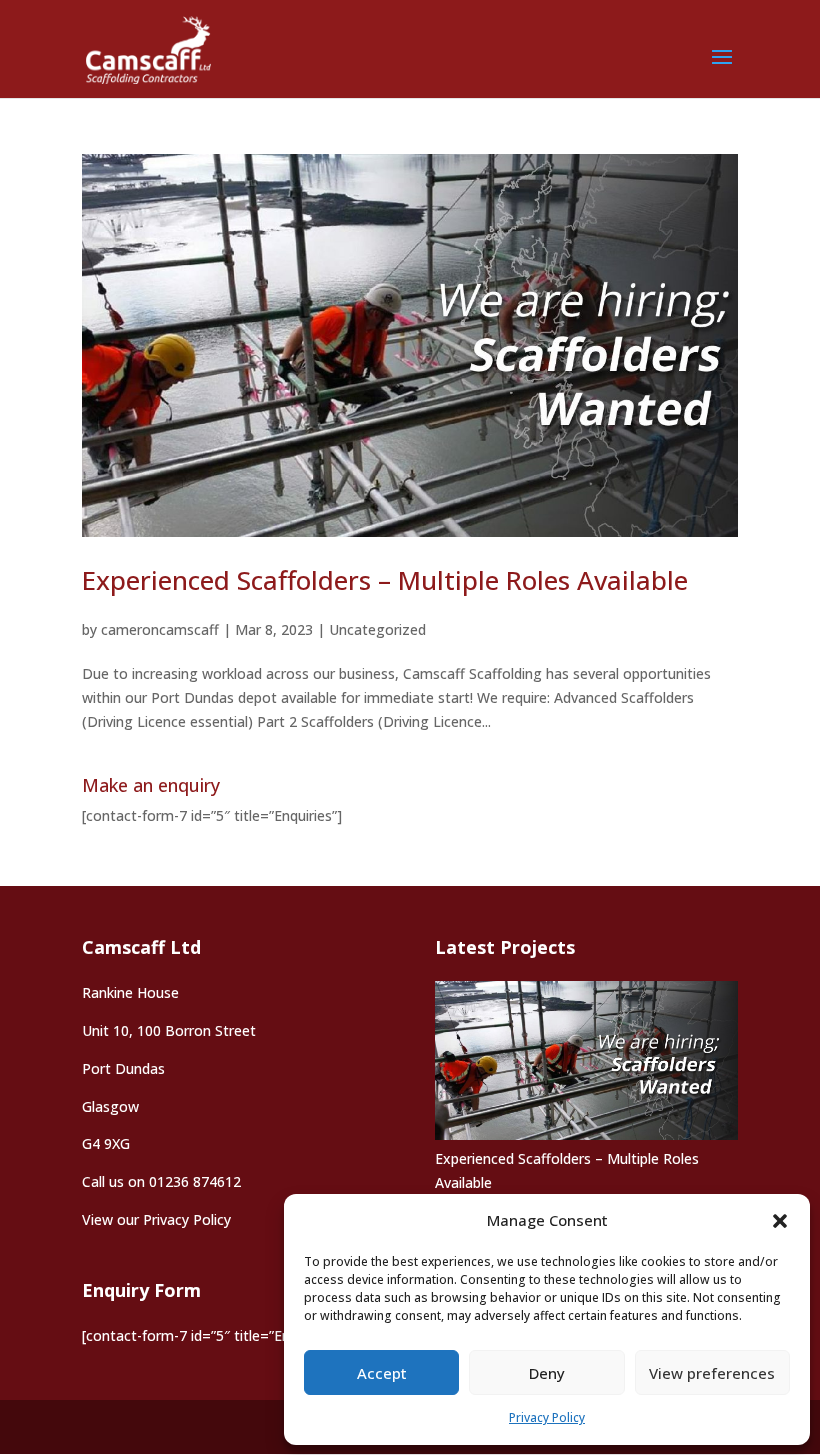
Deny (547, 1373)
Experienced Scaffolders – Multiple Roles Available (385, 580)
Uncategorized (377, 629)
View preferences (712, 1373)
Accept (382, 1373)
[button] (780, 1221)
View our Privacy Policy (156, 1219)
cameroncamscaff (160, 629)
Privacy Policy (547, 1417)
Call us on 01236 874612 (161, 1181)
